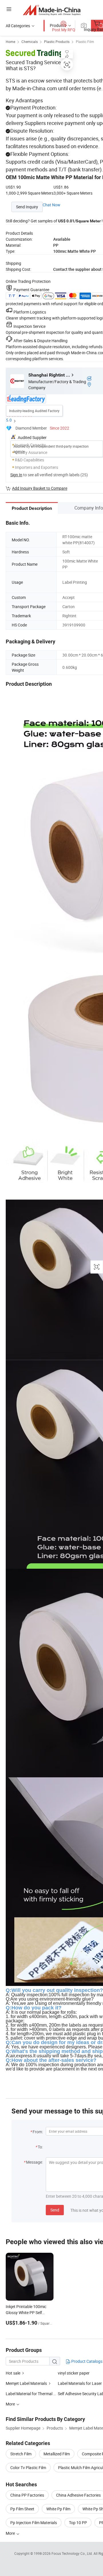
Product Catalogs (86, 2361)
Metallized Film (57, 2454)
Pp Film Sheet (22, 2509)
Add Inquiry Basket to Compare (40, 488)
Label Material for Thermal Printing (32, 2394)
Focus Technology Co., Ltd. (73, 2553)
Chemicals (30, 42)
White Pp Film (58, 2509)
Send (55, 2210)
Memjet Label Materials (26, 2383)
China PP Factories (27, 2495)
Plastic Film (85, 42)
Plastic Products (57, 42)
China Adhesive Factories (78, 2495)
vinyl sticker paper (74, 2373)
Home (10, 42)
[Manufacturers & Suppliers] (52, 10)
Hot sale (13, 2373)
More (11, 2533)
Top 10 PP (78, 2523)
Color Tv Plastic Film (28, 2468)
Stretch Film (21, 2454)
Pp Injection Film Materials (34, 2523)
